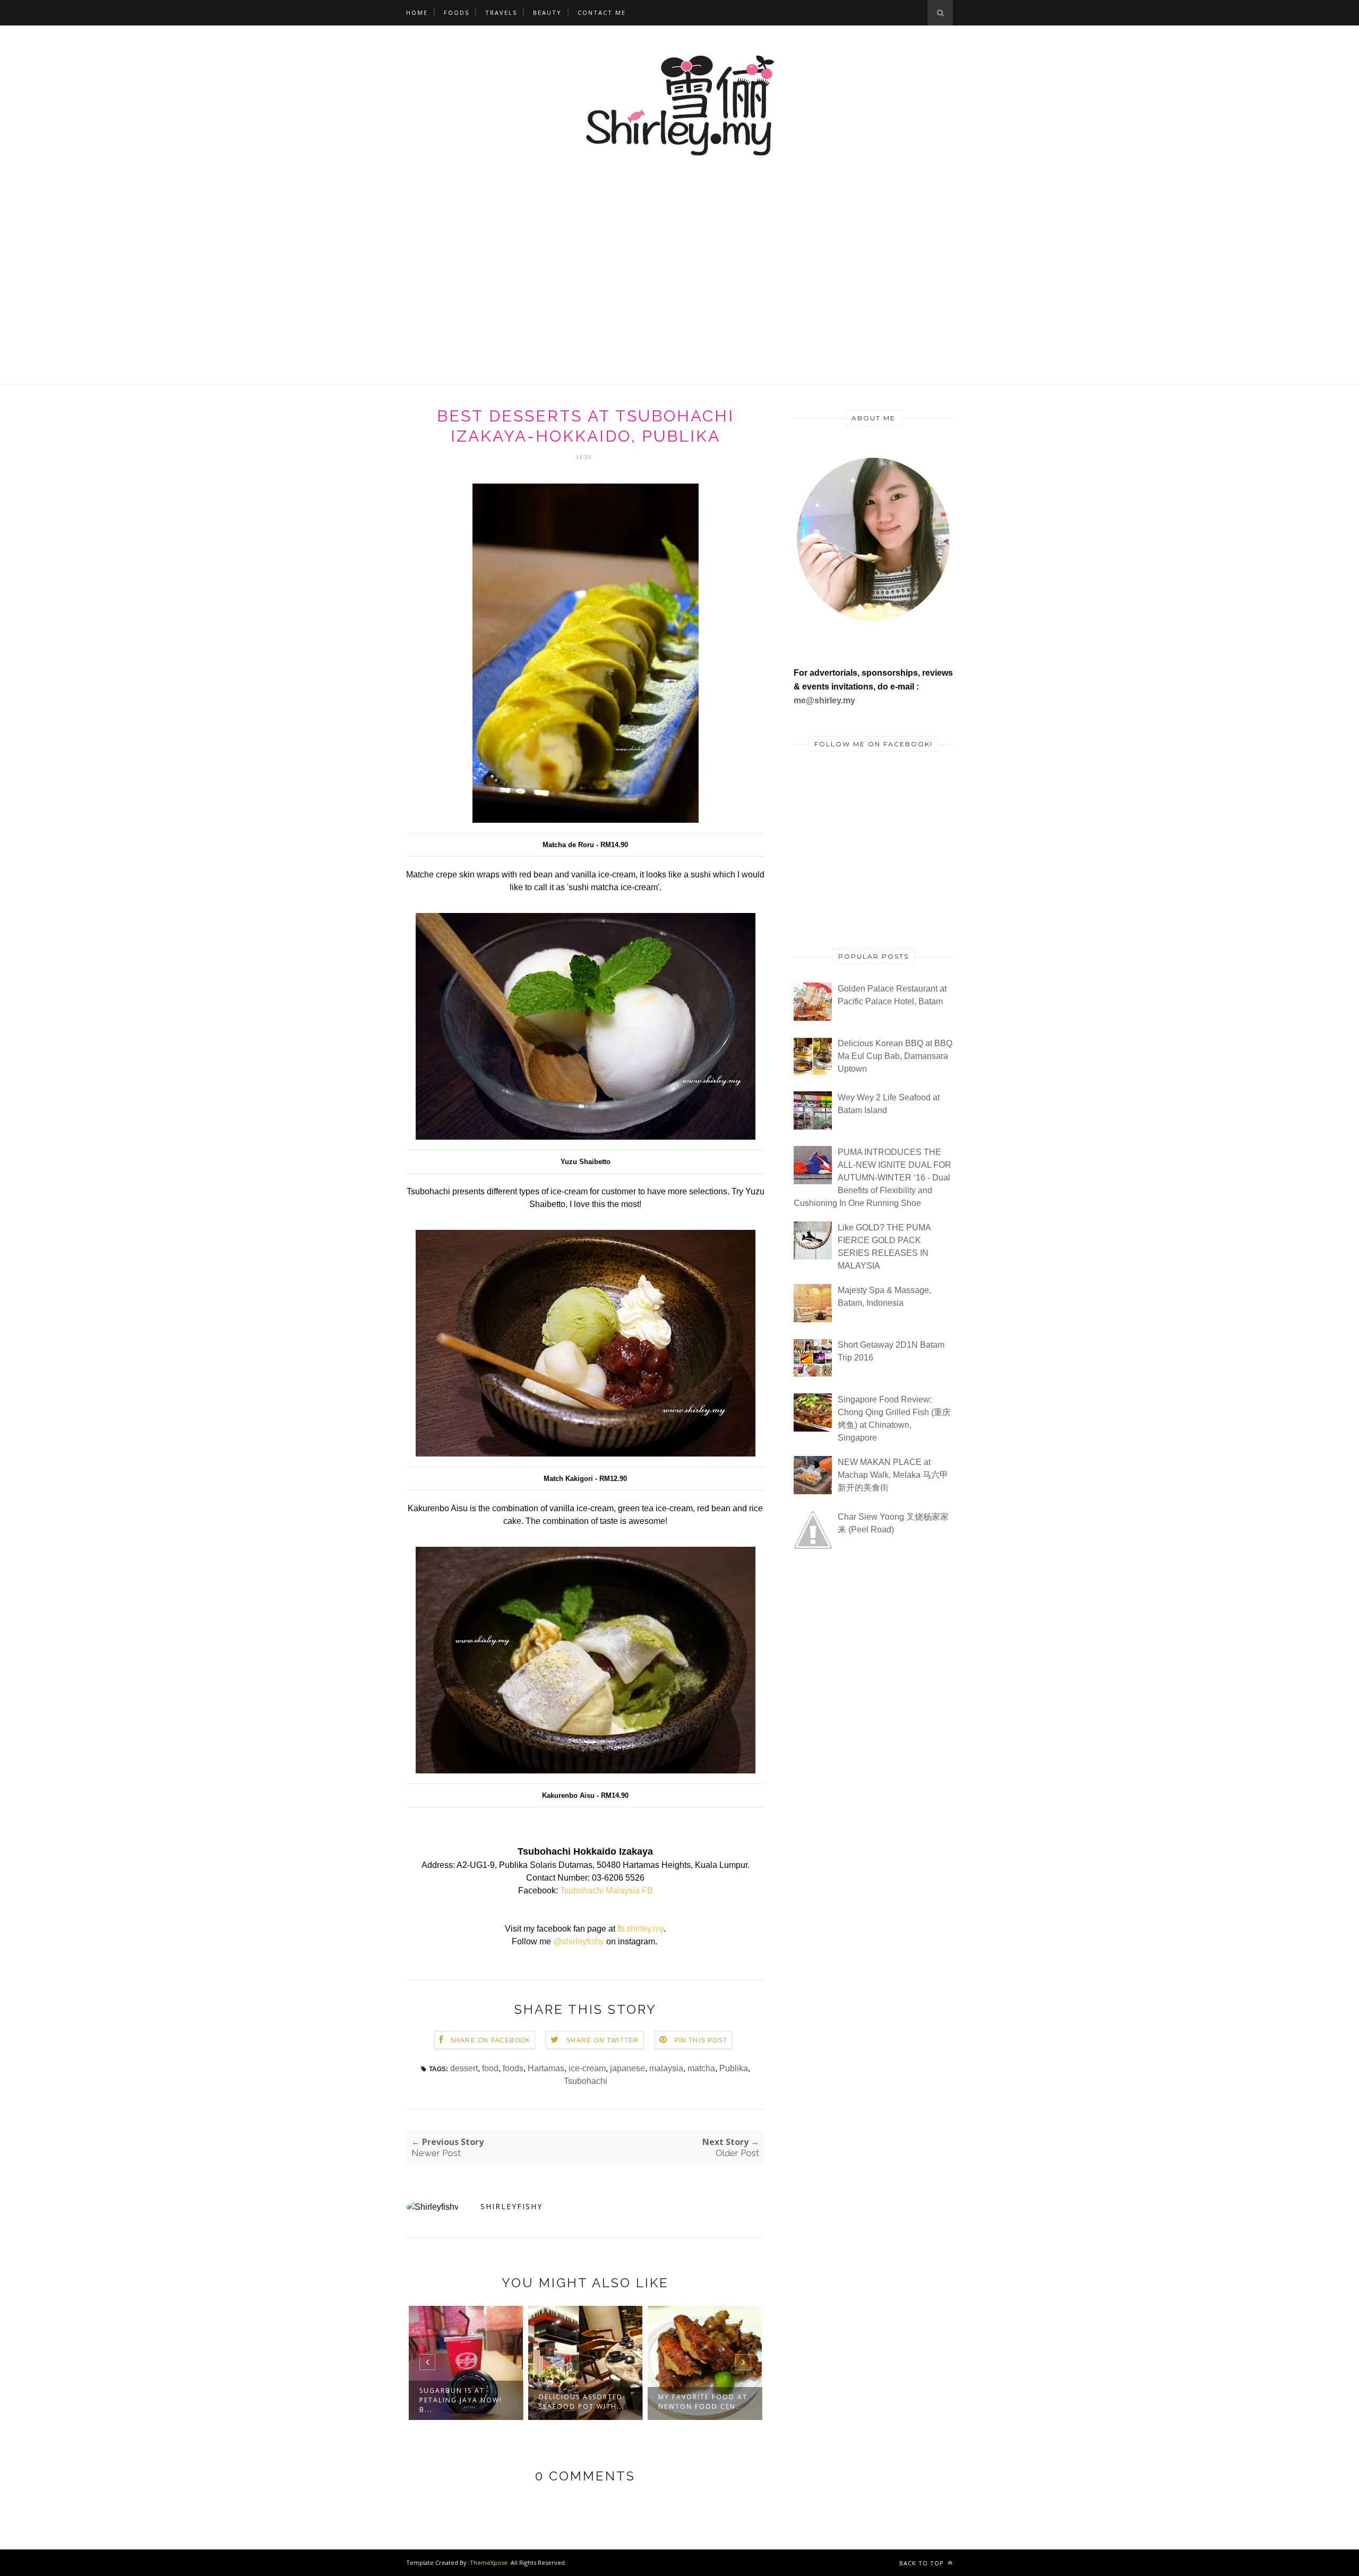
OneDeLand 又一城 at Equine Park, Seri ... (701, 2402)
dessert (464, 2068)
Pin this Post (701, 2040)
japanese (627, 2068)
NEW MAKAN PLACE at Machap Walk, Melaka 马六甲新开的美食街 (893, 1475)
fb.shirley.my (640, 1929)
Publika (734, 2068)
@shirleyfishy (579, 1941)
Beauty (547, 12)
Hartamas (546, 2068)
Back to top (923, 2563)
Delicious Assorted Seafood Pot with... (462, 2402)
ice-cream (587, 2068)
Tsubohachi (586, 2081)
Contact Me (602, 12)
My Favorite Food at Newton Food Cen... (583, 2402)
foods (513, 2068)
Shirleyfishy (511, 2206)
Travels (501, 12)
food (490, 2068)
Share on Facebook (490, 2040)
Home (417, 12)
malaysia (666, 2068)
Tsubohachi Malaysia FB (607, 1890)
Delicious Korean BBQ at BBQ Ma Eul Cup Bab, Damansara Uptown (895, 1056)
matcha (701, 2068)
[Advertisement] (679, 365)
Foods (457, 12)
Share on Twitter (602, 2040)
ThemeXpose (489, 2562)
